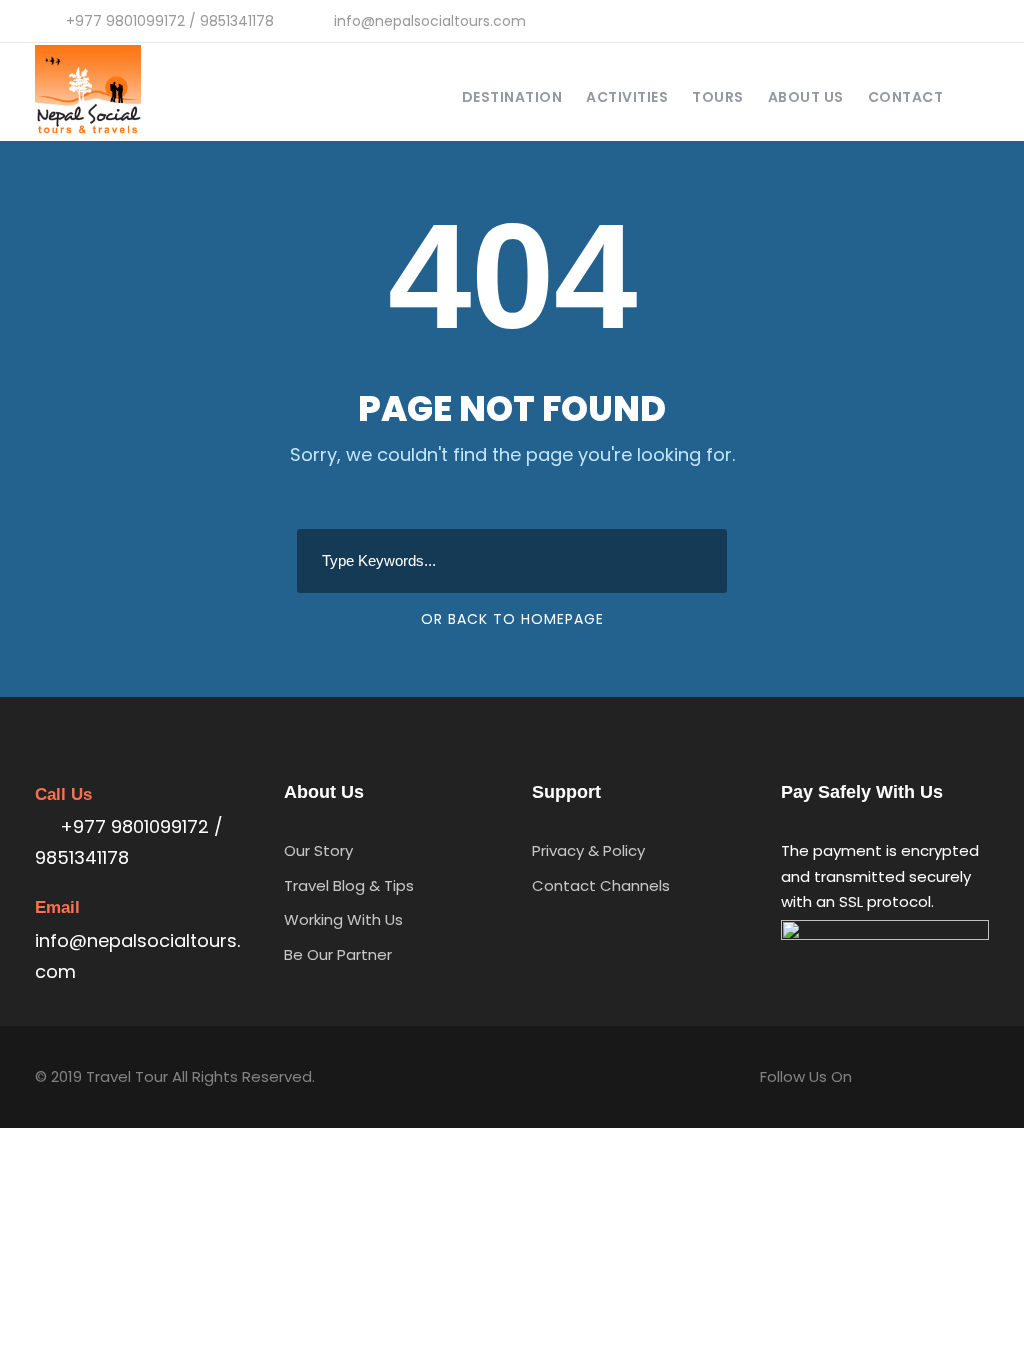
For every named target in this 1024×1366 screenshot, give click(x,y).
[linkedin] (882, 21)
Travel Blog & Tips (349, 885)
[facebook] (850, 21)
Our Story (318, 850)
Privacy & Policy (588, 850)
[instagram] (978, 21)
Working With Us (343, 919)
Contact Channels (601, 885)
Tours (718, 97)
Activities (627, 97)
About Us (806, 97)
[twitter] (914, 21)
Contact (906, 97)
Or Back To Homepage (512, 619)
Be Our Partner (338, 954)
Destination (512, 97)
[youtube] (946, 21)
